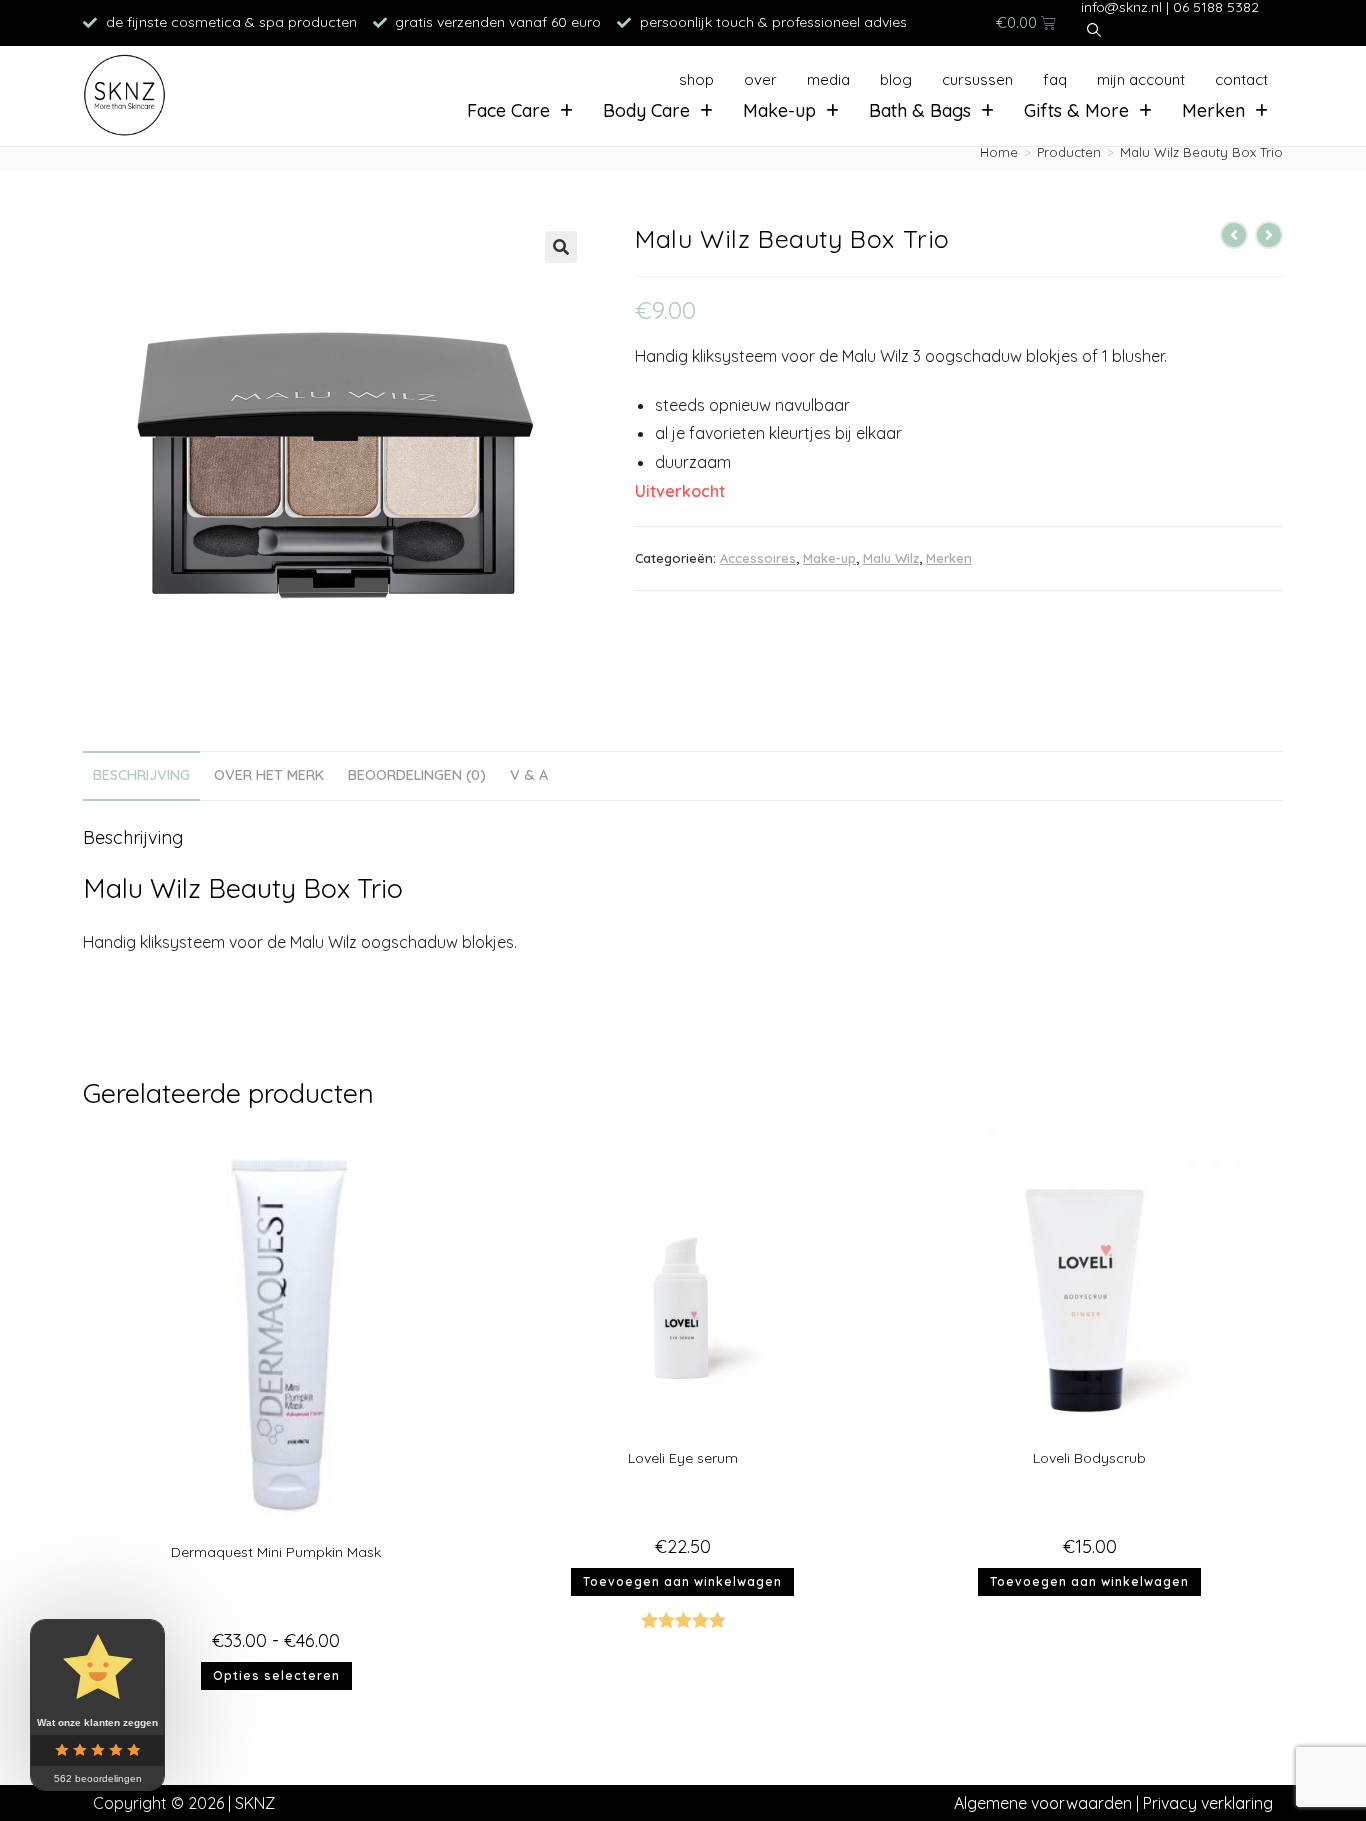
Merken (1213, 110)
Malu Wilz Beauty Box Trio (1201, 152)
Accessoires (758, 558)
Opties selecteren (276, 1675)
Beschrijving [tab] (141, 775)
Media (828, 79)
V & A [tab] (529, 775)
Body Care (646, 110)
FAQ (1055, 79)
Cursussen (977, 79)
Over (760, 79)
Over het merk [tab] (269, 775)
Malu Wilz (891, 558)
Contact (1241, 79)
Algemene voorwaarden (1043, 1803)
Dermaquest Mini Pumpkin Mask (276, 1552)
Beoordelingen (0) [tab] (417, 775)
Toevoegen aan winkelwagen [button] (682, 1581)
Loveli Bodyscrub (1089, 1458)
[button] (561, 247)
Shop (696, 79)
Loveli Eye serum (683, 1458)
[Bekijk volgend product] (1269, 235)
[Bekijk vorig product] (1234, 235)
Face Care (508, 110)
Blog (896, 79)
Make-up (779, 110)
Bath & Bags (920, 110)
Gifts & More (1076, 110)
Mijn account (1141, 79)
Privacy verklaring (1208, 1803)
